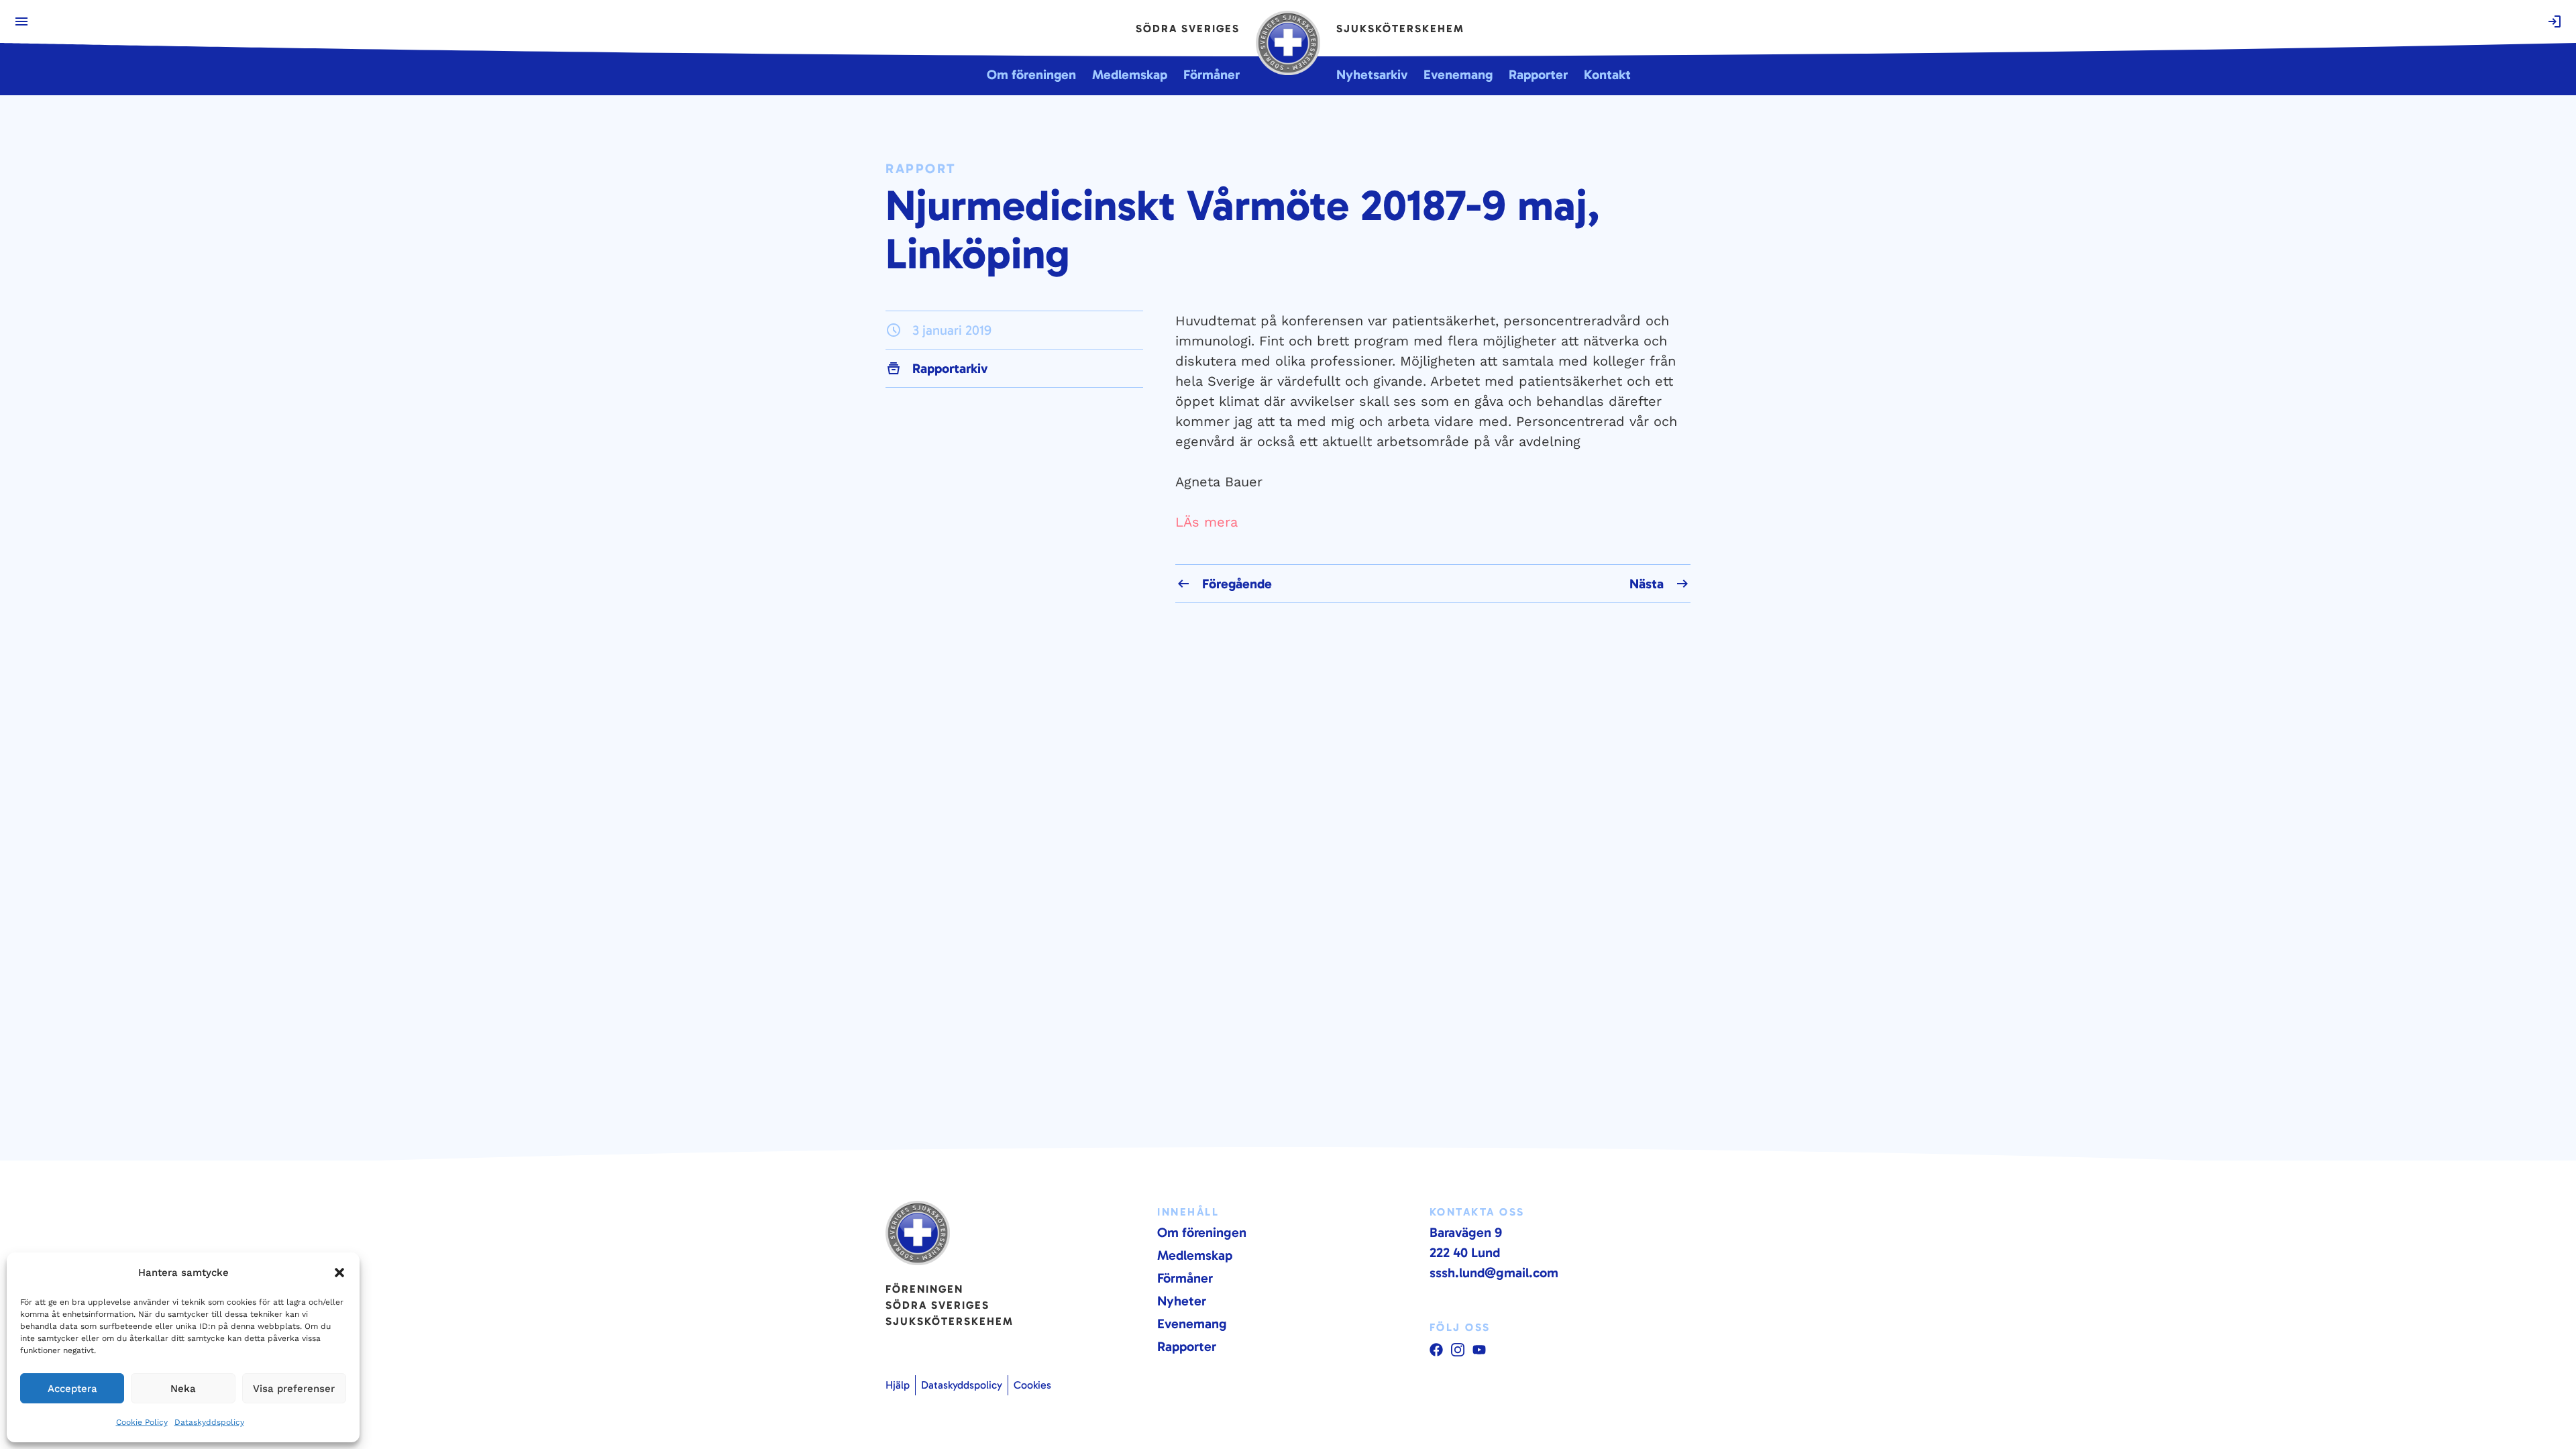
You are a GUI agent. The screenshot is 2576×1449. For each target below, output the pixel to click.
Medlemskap (1195, 1255)
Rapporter (1187, 1346)
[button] (339, 1273)
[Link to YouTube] (1436, 1350)
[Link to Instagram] (1458, 1350)
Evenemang (1192, 1324)
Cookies (1032, 1385)
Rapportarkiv (950, 368)
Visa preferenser (294, 1389)
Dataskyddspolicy (209, 1422)
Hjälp (898, 1385)
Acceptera (72, 1389)
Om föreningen (1202, 1232)
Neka (183, 1389)
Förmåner (1185, 1278)
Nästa (1647, 584)
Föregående (1237, 584)
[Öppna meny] (21, 21)
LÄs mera (1206, 522)
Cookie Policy (142, 1422)
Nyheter (1182, 1301)
